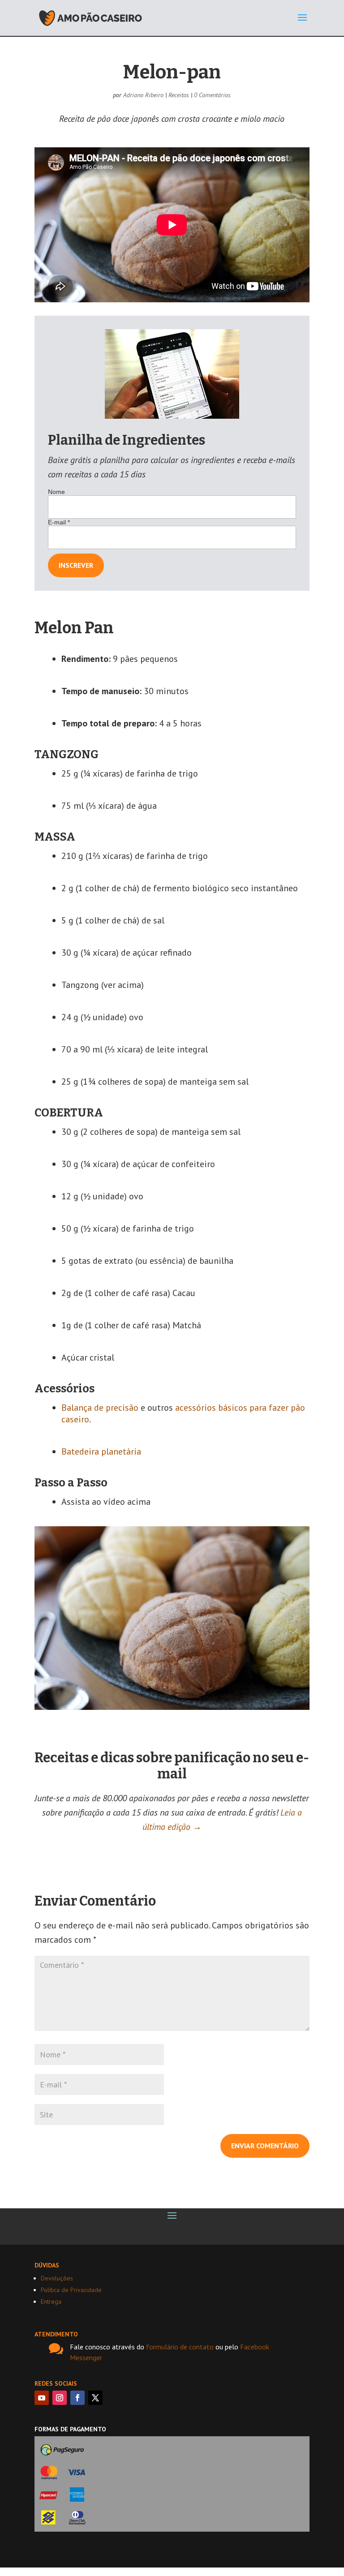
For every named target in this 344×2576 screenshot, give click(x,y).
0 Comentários (212, 95)
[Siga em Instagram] (60, 2398)
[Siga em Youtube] (42, 2398)
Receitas (179, 95)
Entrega (51, 2301)
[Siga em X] (95, 2398)
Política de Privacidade (71, 2290)
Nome (56, 492)
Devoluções (57, 2278)
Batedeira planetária (101, 1451)
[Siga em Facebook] (77, 2398)
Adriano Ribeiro (143, 95)
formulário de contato (180, 2347)
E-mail (59, 522)
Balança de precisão (100, 1408)
